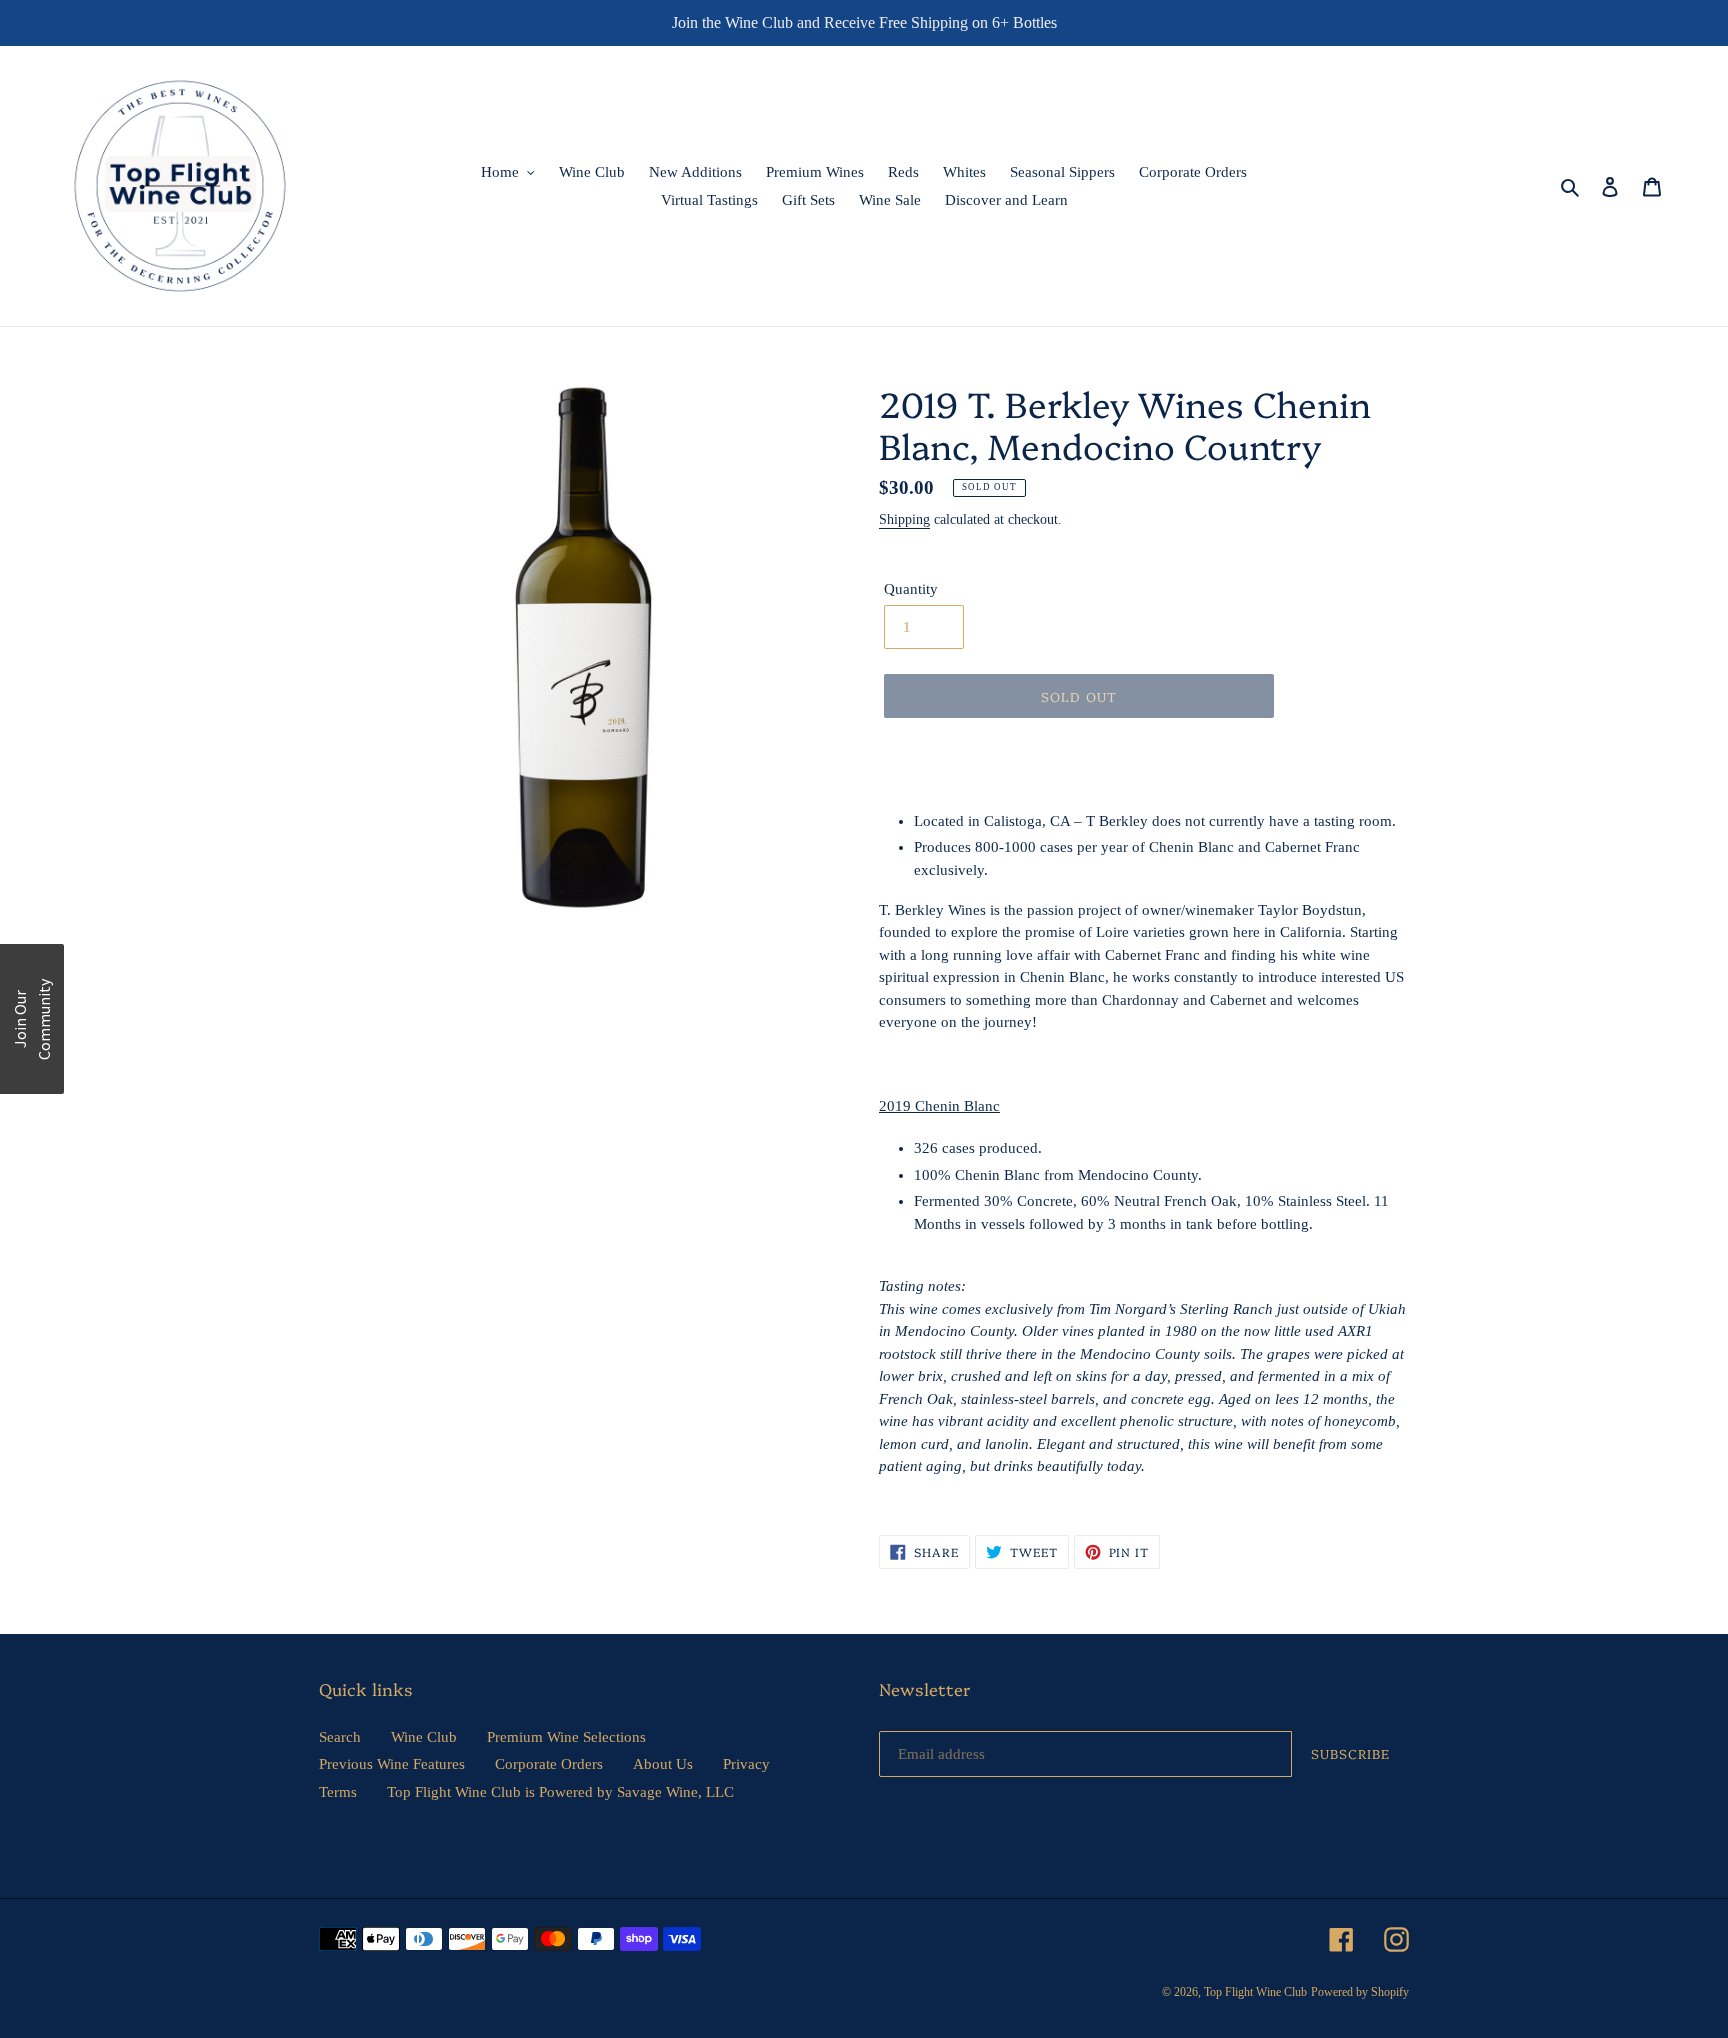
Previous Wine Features (392, 1764)
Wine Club (424, 1737)
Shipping (904, 519)
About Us (663, 1764)
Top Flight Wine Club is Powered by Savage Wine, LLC (560, 1792)
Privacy (746, 1764)
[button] (32, 1019)
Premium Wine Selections (566, 1737)
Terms (338, 1792)
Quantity (911, 589)
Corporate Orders (549, 1764)
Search (340, 1737)
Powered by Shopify (1360, 1992)
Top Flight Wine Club (1255, 1992)
